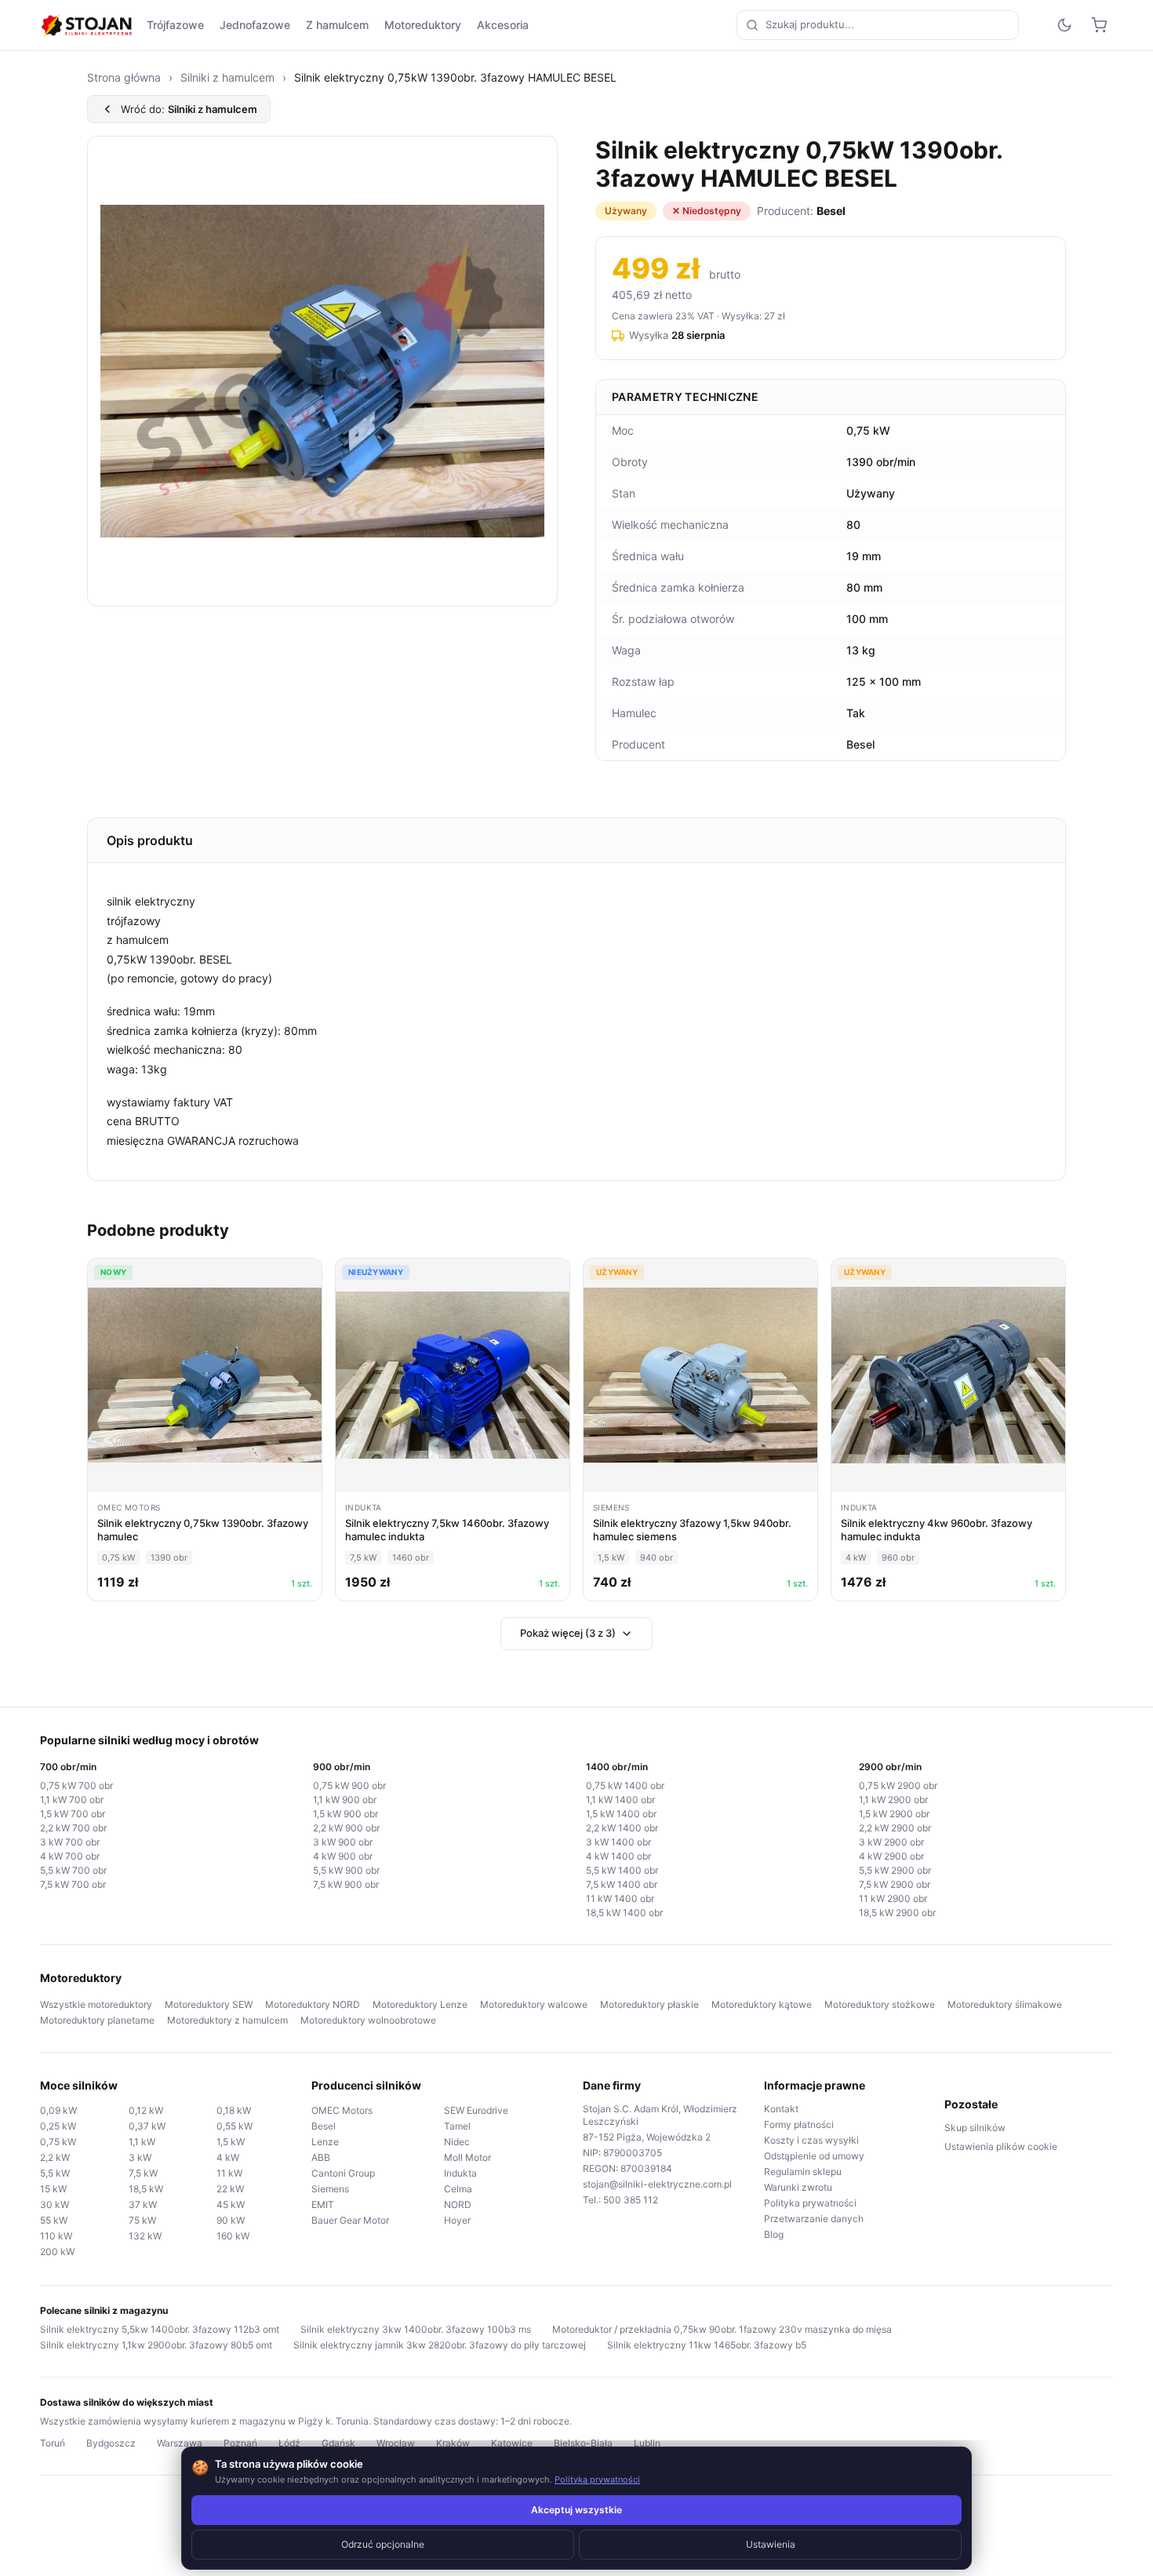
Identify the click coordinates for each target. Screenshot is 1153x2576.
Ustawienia (771, 2544)
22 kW (230, 2189)
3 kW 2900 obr (891, 1842)
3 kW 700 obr (70, 1842)
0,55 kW (235, 2126)
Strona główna (124, 77)
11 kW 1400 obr (620, 1898)
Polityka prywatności (810, 2203)
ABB (321, 2157)
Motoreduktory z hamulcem (227, 2020)
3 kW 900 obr (343, 1842)
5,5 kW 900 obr (346, 1870)
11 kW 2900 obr (893, 1898)
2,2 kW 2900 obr (895, 1828)
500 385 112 (631, 2200)
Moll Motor (467, 2157)
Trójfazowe (175, 25)
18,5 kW (146, 2189)
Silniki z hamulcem (227, 77)
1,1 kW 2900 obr (893, 1800)
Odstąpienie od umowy (814, 2156)
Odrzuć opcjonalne (383, 2544)
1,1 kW (142, 2142)
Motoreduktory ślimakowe (1005, 2004)
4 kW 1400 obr (618, 1856)
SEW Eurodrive (476, 2110)
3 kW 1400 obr (618, 1842)
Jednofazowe (255, 25)
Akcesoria (503, 25)
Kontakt (781, 2109)
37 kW (143, 2204)
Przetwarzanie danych (814, 2219)
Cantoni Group (343, 2173)
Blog (774, 2234)
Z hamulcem (337, 25)
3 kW (140, 2157)
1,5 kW (231, 2142)
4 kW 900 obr (343, 1856)
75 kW (142, 2220)
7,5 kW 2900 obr (895, 1884)
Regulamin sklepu (803, 2172)
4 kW (228, 2157)
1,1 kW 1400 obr (620, 1800)
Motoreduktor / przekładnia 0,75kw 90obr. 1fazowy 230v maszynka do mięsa (722, 2329)
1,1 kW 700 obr (72, 1800)
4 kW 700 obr (70, 1856)
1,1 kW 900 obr (345, 1800)
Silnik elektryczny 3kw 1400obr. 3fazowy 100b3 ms (416, 2329)
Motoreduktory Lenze (420, 2004)
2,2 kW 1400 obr (622, 1828)
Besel (324, 2126)
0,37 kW (147, 2126)
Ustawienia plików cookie (1001, 2146)
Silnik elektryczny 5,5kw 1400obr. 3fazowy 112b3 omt (160, 2329)
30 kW (55, 2204)
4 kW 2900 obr (891, 1856)
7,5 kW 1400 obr (622, 1884)
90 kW (231, 2220)
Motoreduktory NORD (313, 2004)
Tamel (457, 2126)
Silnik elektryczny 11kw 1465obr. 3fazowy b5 (707, 2345)
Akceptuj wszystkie (576, 2510)
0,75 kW (58, 2142)
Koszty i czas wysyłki (811, 2140)
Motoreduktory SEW (209, 2004)
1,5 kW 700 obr (73, 1814)
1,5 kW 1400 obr (621, 1814)
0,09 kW (58, 2110)
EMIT (323, 2204)
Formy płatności (799, 2124)
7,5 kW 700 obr (73, 1884)
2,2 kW (55, 2157)
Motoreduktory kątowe (762, 2004)
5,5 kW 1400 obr (622, 1870)
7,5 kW (143, 2173)
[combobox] (878, 25)
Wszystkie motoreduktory (96, 2004)
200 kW (57, 2252)
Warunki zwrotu (798, 2187)
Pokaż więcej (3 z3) (568, 1633)
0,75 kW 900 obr (349, 1785)
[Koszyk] (1099, 25)
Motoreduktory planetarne (97, 2020)
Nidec (457, 2142)
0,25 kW (58, 2126)
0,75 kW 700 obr (76, 1785)
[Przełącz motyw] (1064, 25)
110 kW (56, 2236)
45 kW (231, 2204)
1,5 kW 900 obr (346, 1814)
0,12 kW (146, 2110)
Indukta (460, 2173)
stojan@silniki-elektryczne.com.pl (657, 2184)
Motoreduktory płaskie (649, 2004)
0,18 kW (234, 2110)
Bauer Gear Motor (350, 2220)
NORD (458, 2204)
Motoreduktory (423, 25)
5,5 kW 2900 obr (895, 1870)
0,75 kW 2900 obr (898, 1785)
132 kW (145, 2236)
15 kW (53, 2189)
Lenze (325, 2142)
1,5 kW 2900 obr (894, 1814)
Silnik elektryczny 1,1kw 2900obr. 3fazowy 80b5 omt (156, 2345)
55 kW (54, 2220)
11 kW (229, 2173)
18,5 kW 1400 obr (624, 1913)
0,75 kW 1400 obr (625, 1785)
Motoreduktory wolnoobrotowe (368, 2020)
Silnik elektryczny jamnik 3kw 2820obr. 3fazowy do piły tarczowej (440, 2345)
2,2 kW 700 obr (73, 1828)
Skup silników (975, 2128)
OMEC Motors (342, 2110)
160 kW (233, 2236)
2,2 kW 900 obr (346, 1828)
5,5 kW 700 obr (73, 1870)
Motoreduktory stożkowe (880, 2004)
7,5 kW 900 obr (346, 1884)
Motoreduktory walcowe (534, 2004)
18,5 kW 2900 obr (897, 1913)
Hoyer (457, 2220)
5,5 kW (55, 2173)
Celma (458, 2189)
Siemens (330, 2189)
